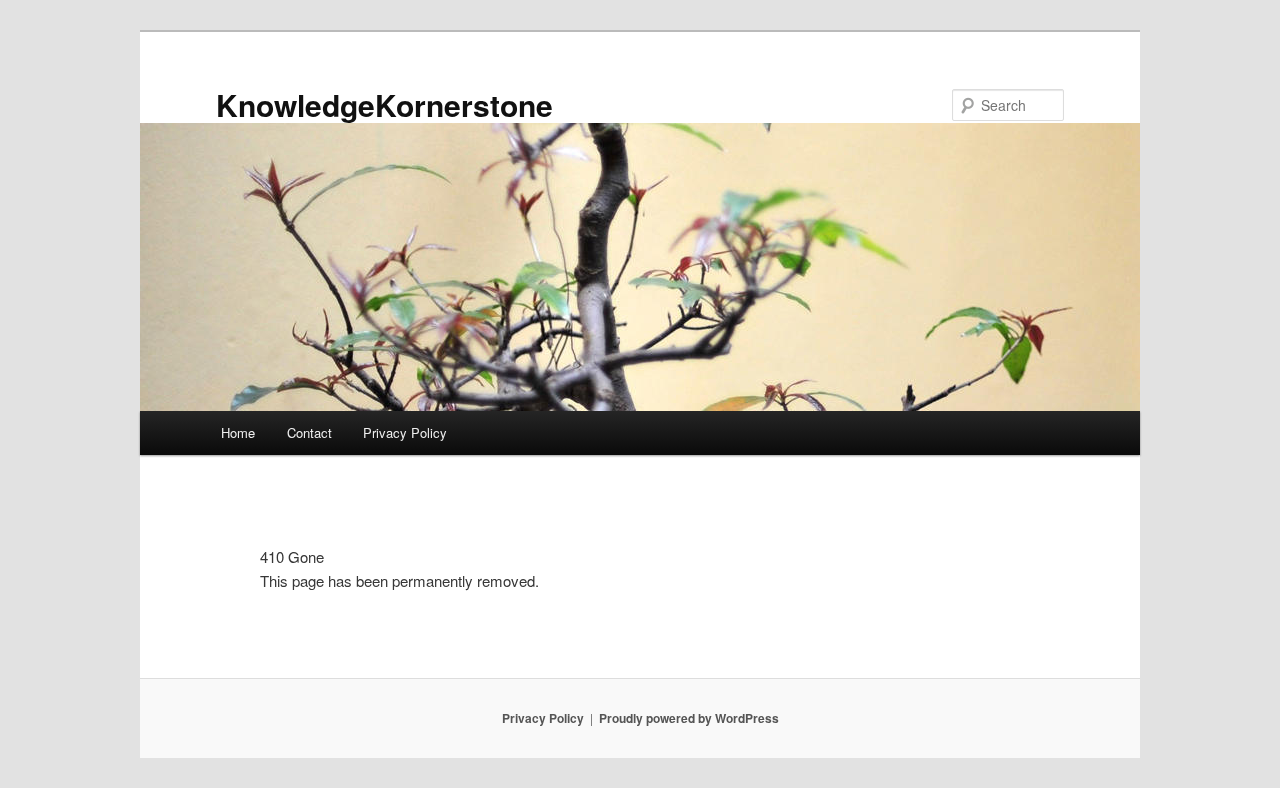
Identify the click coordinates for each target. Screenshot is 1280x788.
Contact (309, 432)
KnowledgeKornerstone (384, 104)
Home (238, 432)
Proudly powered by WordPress (689, 718)
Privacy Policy (405, 432)
